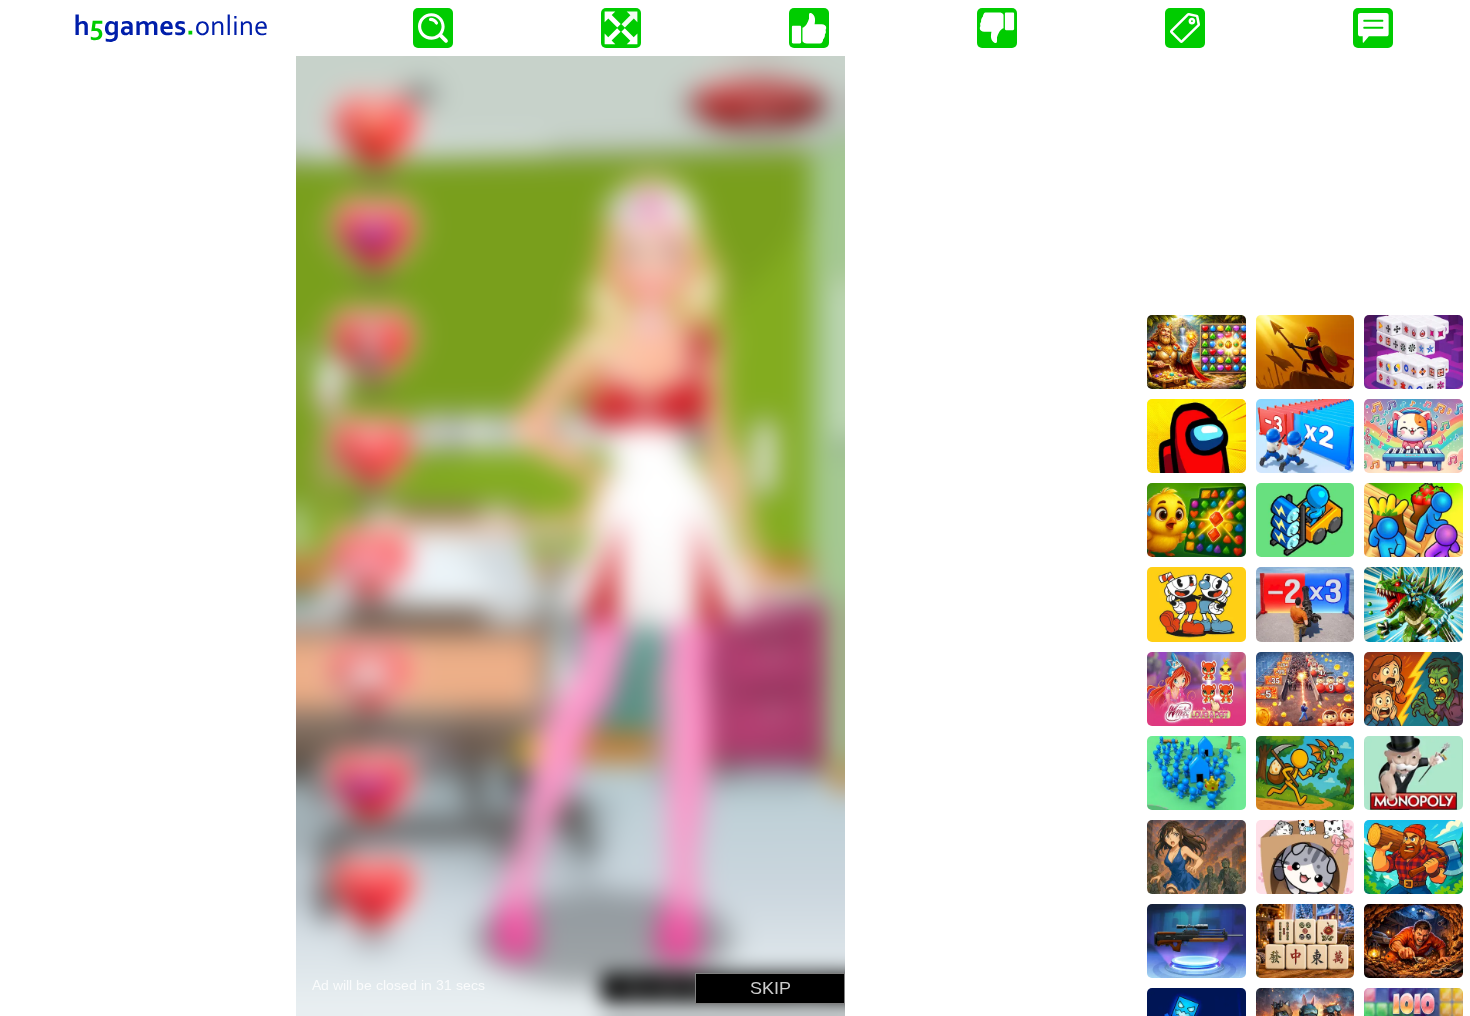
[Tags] (1185, 28)
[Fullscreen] (621, 28)
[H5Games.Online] (171, 28)
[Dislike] (997, 28)
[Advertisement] (1305, 181)
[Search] (433, 28)
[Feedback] (1373, 28)
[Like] (809, 28)
